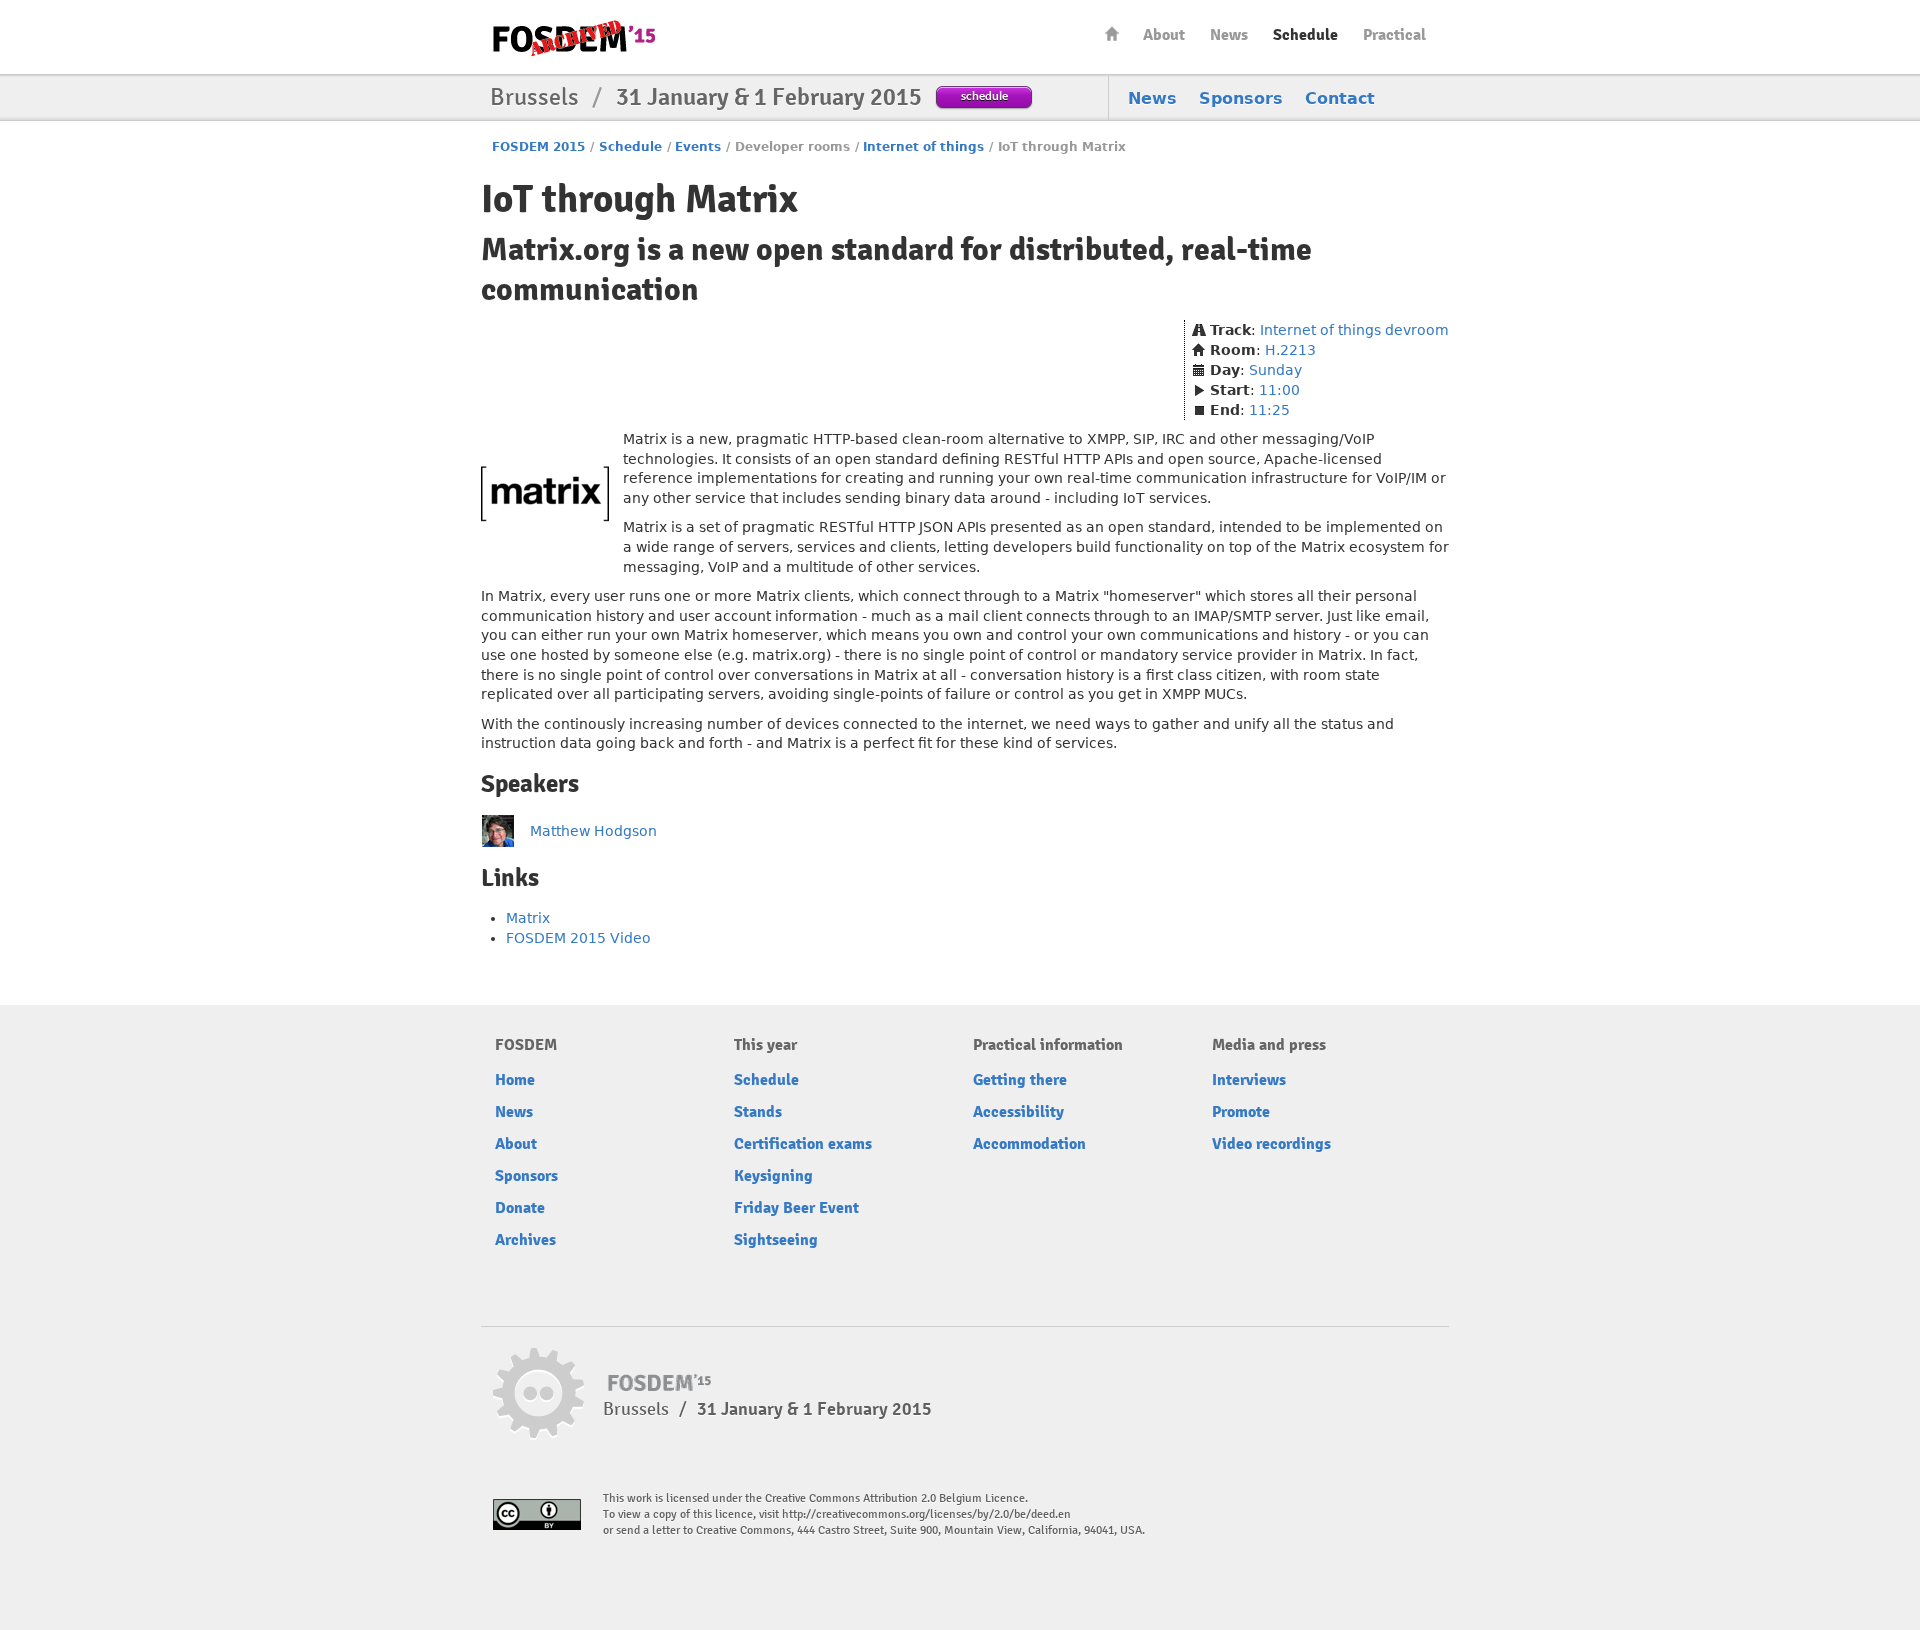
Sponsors (1241, 98)
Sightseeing (776, 1240)
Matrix (528, 918)
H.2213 (1290, 350)
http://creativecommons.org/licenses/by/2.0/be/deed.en (926, 1514)
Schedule (1305, 35)
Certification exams (803, 1144)
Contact (1340, 98)
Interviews (1249, 1080)
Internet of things (923, 147)
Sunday (1275, 370)
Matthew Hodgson (593, 831)
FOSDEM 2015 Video (578, 938)
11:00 (1279, 390)
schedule (984, 95)
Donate (520, 1208)
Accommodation (1029, 1144)
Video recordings (1271, 1144)
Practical (1394, 35)
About (1164, 35)
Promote (1241, 1112)
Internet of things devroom (1354, 330)
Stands (758, 1112)
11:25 (1269, 410)
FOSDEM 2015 (538, 147)
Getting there (1020, 1080)
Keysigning (773, 1176)
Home (1112, 33)
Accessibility (1018, 1112)
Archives (525, 1240)
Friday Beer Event (796, 1208)
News (1229, 35)
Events (698, 147)
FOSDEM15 (574, 38)
